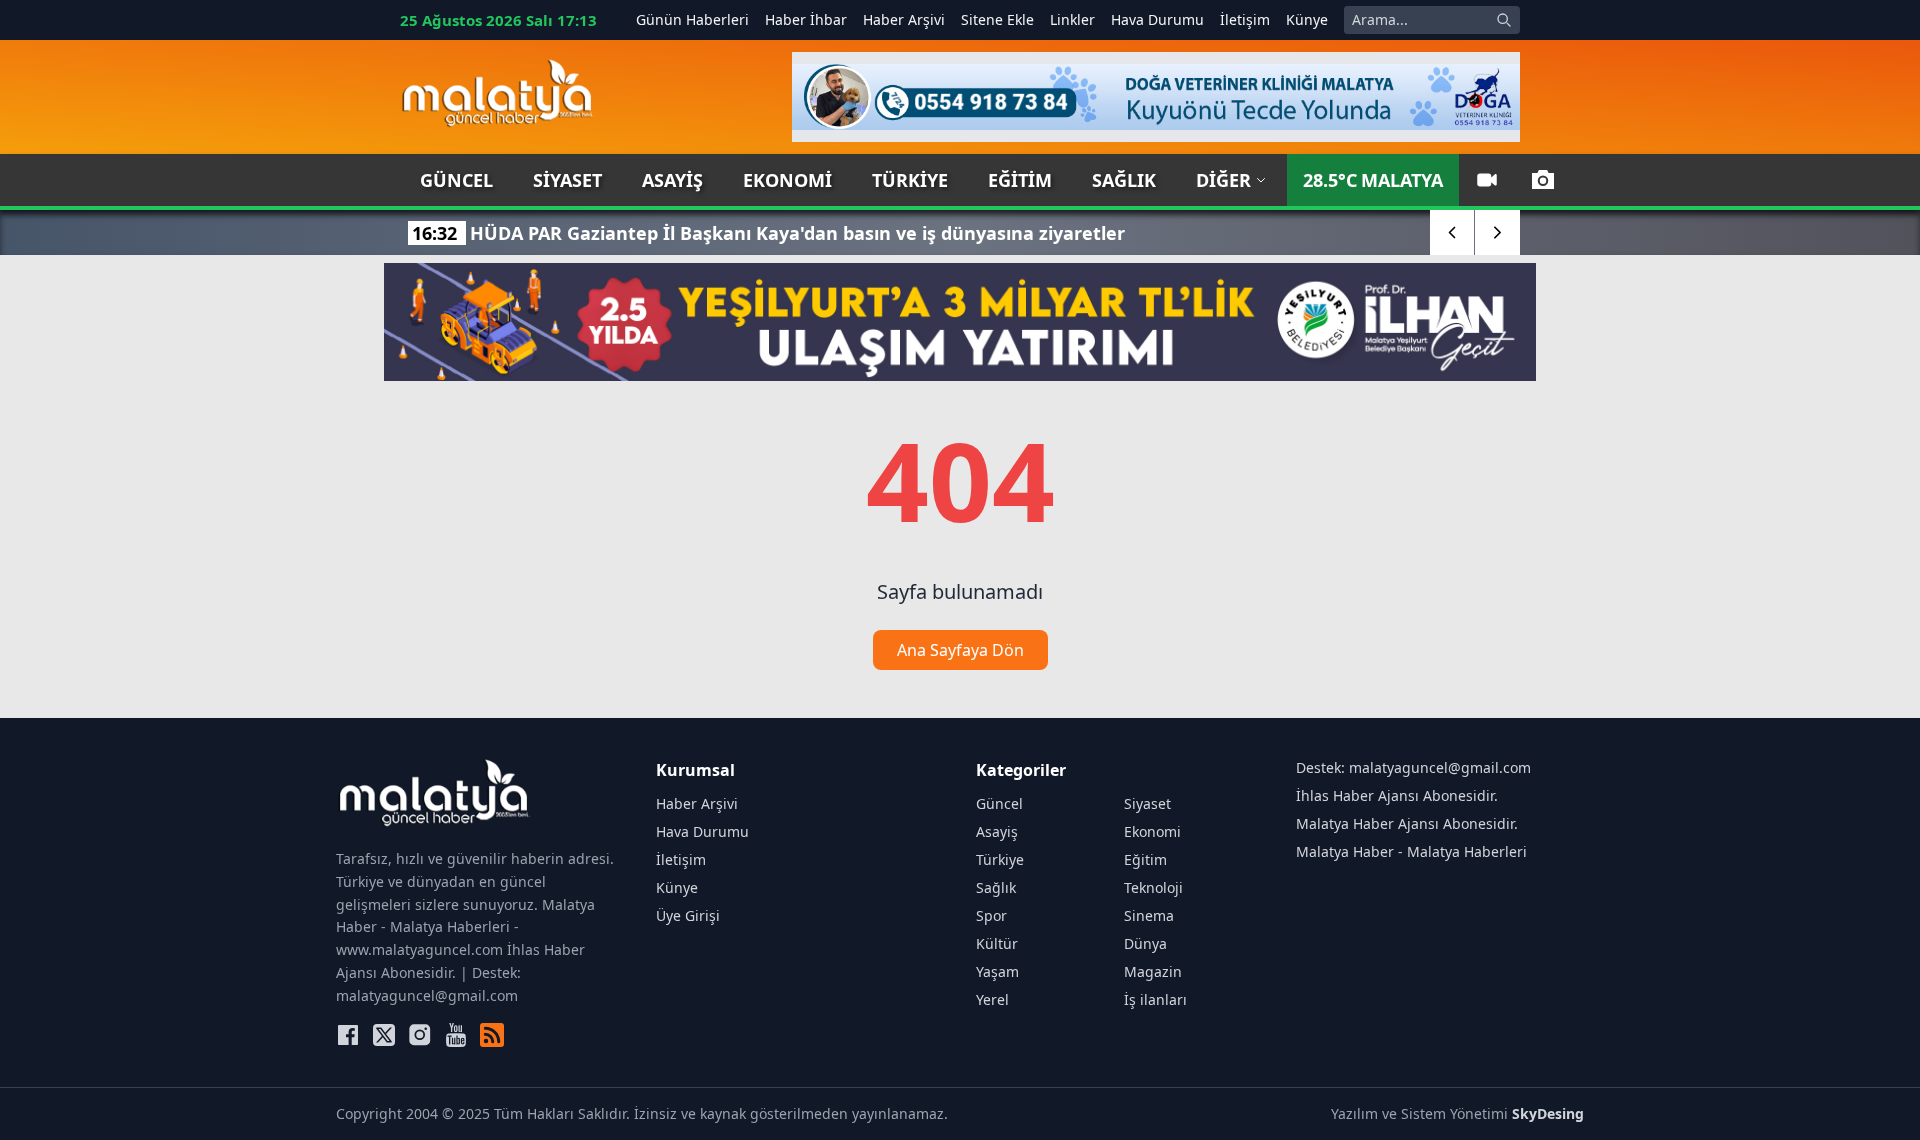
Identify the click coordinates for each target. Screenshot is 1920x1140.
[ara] (1504, 20)
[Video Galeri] (1487, 180)
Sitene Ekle (997, 19)
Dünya (1145, 943)
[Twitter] (384, 1035)
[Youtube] (456, 1035)
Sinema (1149, 915)
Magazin (1153, 971)
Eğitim (1020, 180)
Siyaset (567, 180)
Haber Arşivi (904, 19)
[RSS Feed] (492, 1035)
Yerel (992, 999)
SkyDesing (1548, 1113)
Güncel (456, 180)
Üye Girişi (688, 915)
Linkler (1072, 19)
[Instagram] (420, 1035)
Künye (1307, 19)
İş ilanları (1155, 999)
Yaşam (997, 971)
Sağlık (1124, 180)
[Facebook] (348, 1035)
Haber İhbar (806, 19)
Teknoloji (1153, 887)
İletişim (1245, 19)
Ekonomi (787, 180)
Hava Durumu (1157, 19)
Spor (991, 915)
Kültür (997, 943)
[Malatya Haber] (497, 97)
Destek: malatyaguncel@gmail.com (1413, 767)
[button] (1452, 232)
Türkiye (910, 180)
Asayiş (672, 180)
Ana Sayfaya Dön (960, 650)
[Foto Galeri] (1543, 180)
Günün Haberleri (692, 19)
